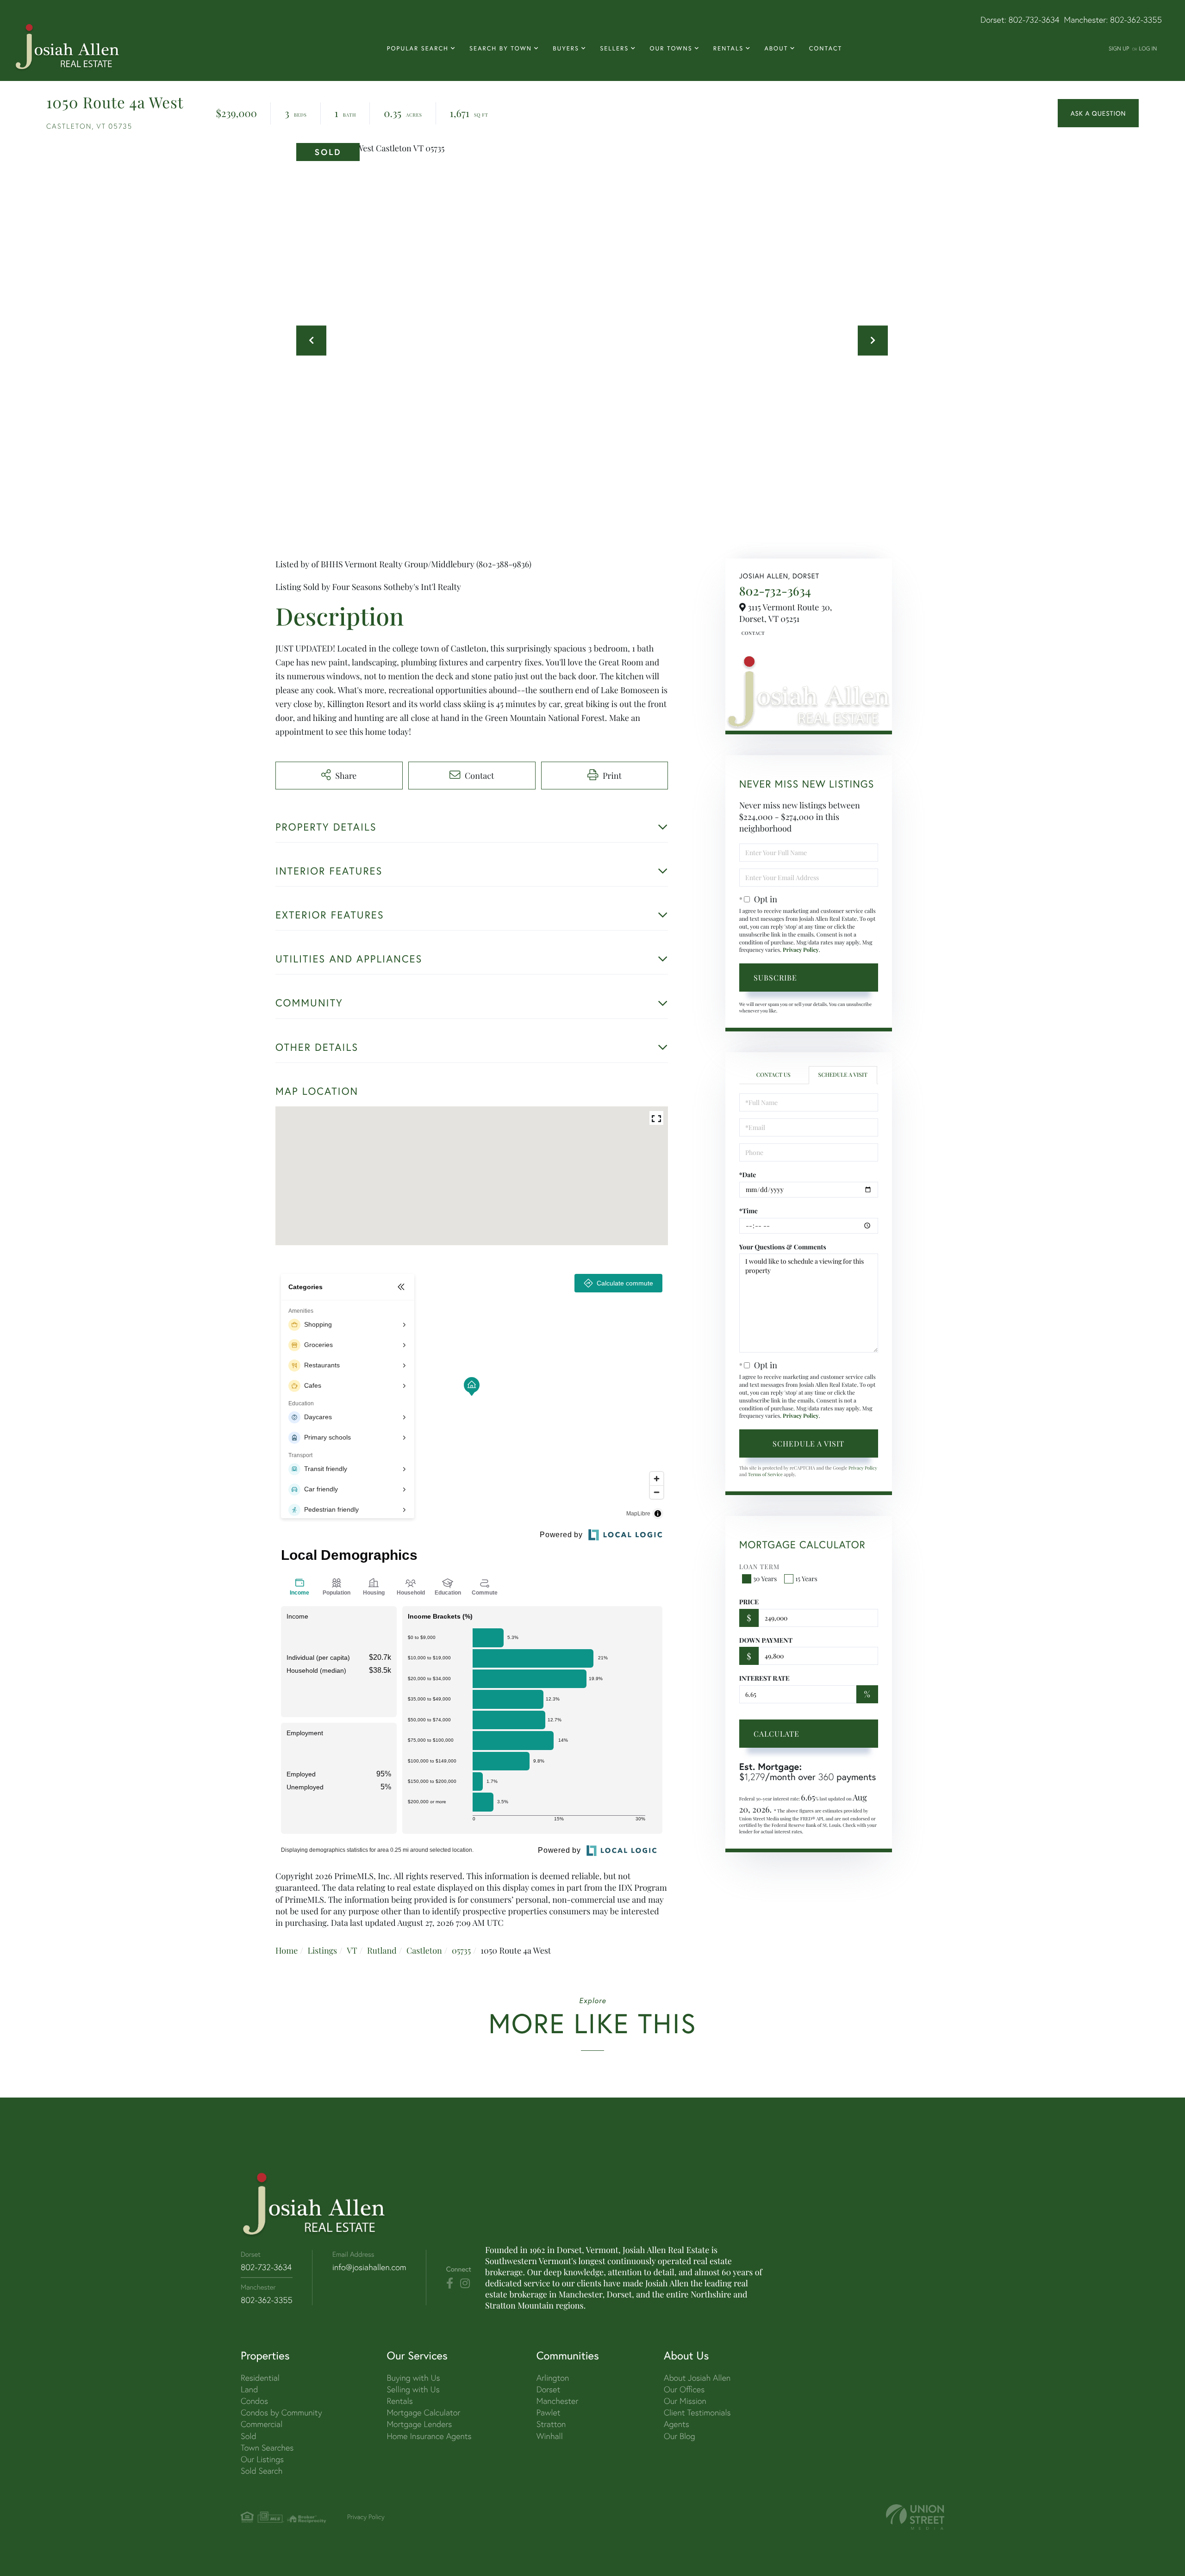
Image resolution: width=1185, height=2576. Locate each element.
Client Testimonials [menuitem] (697, 2412)
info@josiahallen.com (369, 2267)
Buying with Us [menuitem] (413, 2378)
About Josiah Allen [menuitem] (697, 2378)
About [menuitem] (776, 48)
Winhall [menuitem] (550, 2436)
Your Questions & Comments (783, 1247)
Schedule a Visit (842, 1075)
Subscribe (775, 978)
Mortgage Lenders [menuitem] (419, 2424)
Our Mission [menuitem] (685, 2401)
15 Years (806, 1579)
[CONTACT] (1098, 113)
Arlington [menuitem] (553, 2378)
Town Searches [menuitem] (267, 2448)
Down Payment (766, 1640)
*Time (748, 1211)
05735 (461, 1950)
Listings (322, 1950)
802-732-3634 (1034, 20)
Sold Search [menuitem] (262, 2471)
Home (287, 1950)
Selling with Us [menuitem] (413, 2389)
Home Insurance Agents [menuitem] (429, 2436)
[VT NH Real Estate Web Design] (915, 2517)
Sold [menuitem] (249, 2436)
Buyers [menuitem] (566, 48)
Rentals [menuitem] (728, 48)
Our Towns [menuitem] (671, 48)
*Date (748, 1175)
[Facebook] (450, 2284)
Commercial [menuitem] (262, 2424)
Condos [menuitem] (254, 2401)
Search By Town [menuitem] (501, 48)
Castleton (424, 1950)
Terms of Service (765, 1474)
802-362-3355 (1136, 20)
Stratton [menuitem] (551, 2424)
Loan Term (759, 1567)
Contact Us (752, 633)
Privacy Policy (801, 950)
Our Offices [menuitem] (684, 2389)
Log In (1148, 48)
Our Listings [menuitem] (262, 2459)
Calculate (776, 1734)
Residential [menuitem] (260, 2378)
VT (352, 1950)
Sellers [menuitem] (614, 48)
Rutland (382, 1950)
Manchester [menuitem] (558, 2401)
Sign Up (1119, 48)
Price (749, 1602)
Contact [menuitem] (826, 48)
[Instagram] (465, 2284)
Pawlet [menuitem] (549, 2412)
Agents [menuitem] (677, 2424)
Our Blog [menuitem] (680, 2436)
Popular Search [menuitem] (418, 48)
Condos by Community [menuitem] (281, 2412)
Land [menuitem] (249, 2389)
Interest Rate (764, 1678)
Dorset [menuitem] (549, 2389)
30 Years (765, 1579)
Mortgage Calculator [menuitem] (423, 2412)
